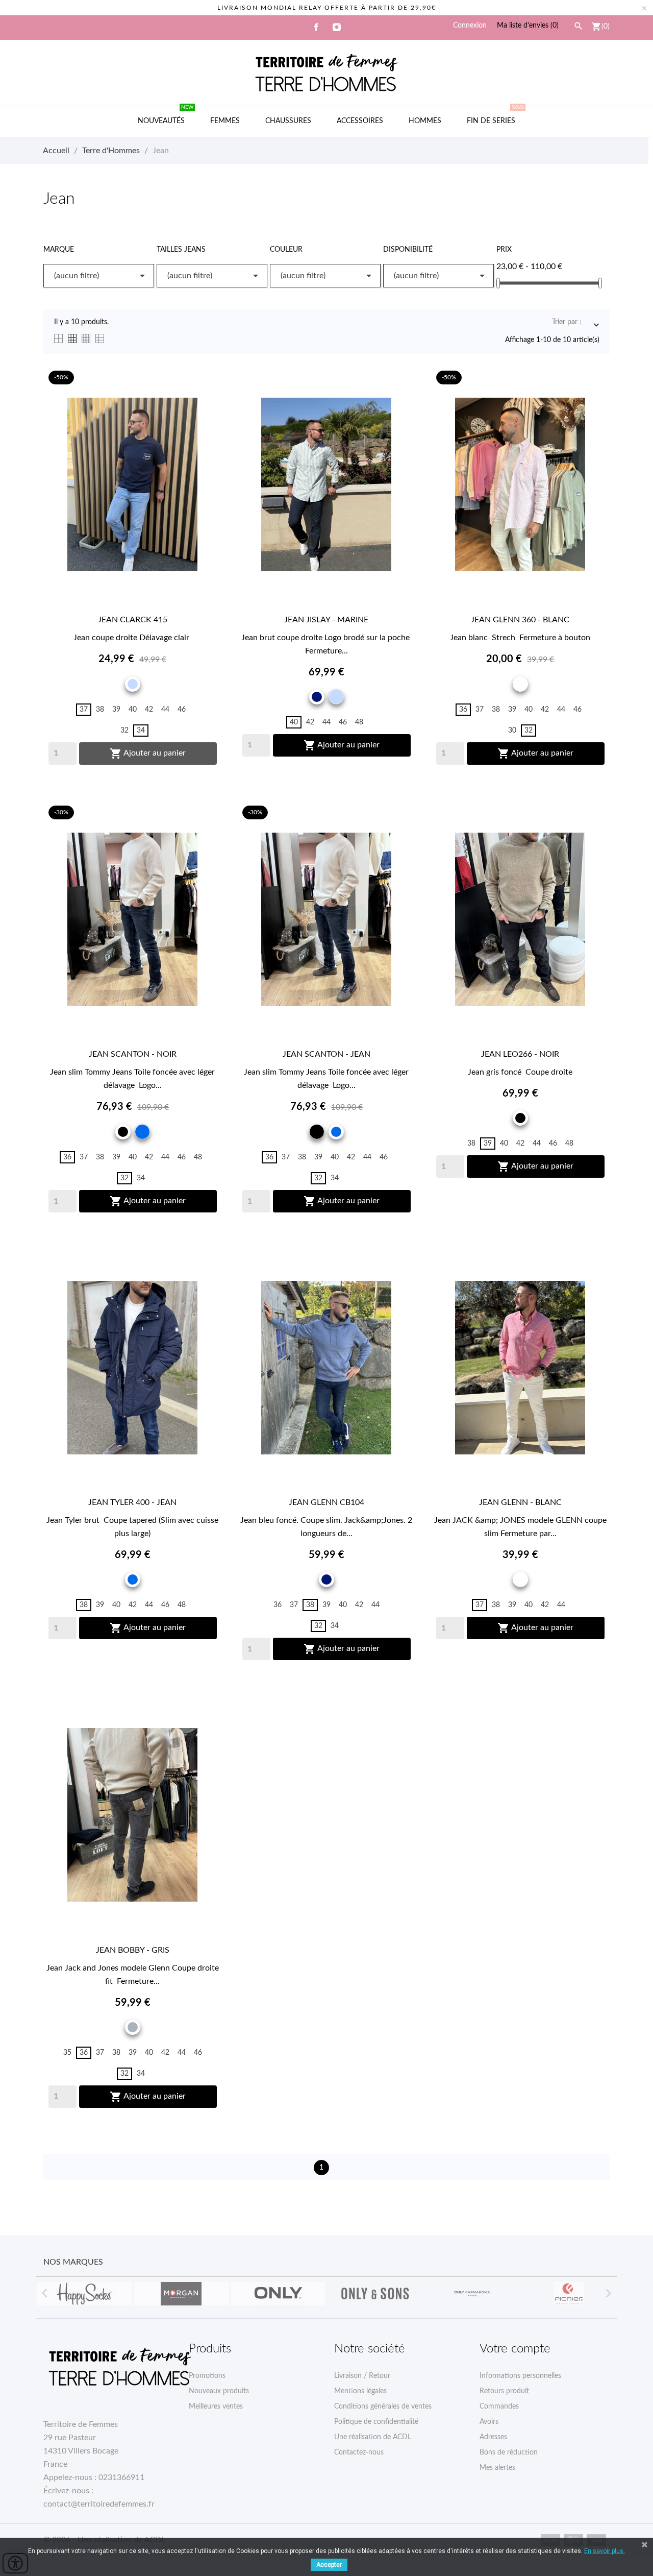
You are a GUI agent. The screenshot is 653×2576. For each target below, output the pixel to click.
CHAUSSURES (288, 121)
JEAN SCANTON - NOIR (133, 1054)
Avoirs (489, 2422)
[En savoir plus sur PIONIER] (569, 2294)
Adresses (493, 2437)
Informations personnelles (520, 2376)
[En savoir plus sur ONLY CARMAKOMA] (472, 2294)
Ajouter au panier (148, 754)
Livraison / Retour (362, 2376)
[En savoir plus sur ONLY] (278, 2294)
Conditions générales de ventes (383, 2407)
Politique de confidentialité (376, 2422)
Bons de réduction (509, 2452)
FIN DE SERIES (495, 115)
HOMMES (425, 121)
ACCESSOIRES (360, 121)
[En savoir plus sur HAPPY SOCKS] (84, 2294)
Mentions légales (360, 2391)
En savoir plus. (605, 2551)
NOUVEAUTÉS (166, 115)
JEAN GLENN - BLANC (520, 1502)
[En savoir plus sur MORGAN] (181, 2294)
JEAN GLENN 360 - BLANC (520, 620)
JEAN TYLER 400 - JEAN (132, 1502)
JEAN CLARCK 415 (133, 620)
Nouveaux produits (219, 2391)
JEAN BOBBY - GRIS (133, 1950)
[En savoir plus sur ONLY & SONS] (375, 2294)
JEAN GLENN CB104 (326, 1502)
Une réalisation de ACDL (373, 2437)
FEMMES (225, 121)
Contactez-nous (359, 2452)
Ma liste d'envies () (528, 26)
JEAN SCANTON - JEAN (326, 1054)
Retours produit (504, 2391)
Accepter (329, 2565)
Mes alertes (497, 2468)
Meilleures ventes (216, 2407)
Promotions (207, 2376)
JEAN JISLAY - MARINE (326, 620)
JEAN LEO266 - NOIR (520, 1054)
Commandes (499, 2407)
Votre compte (515, 2349)
